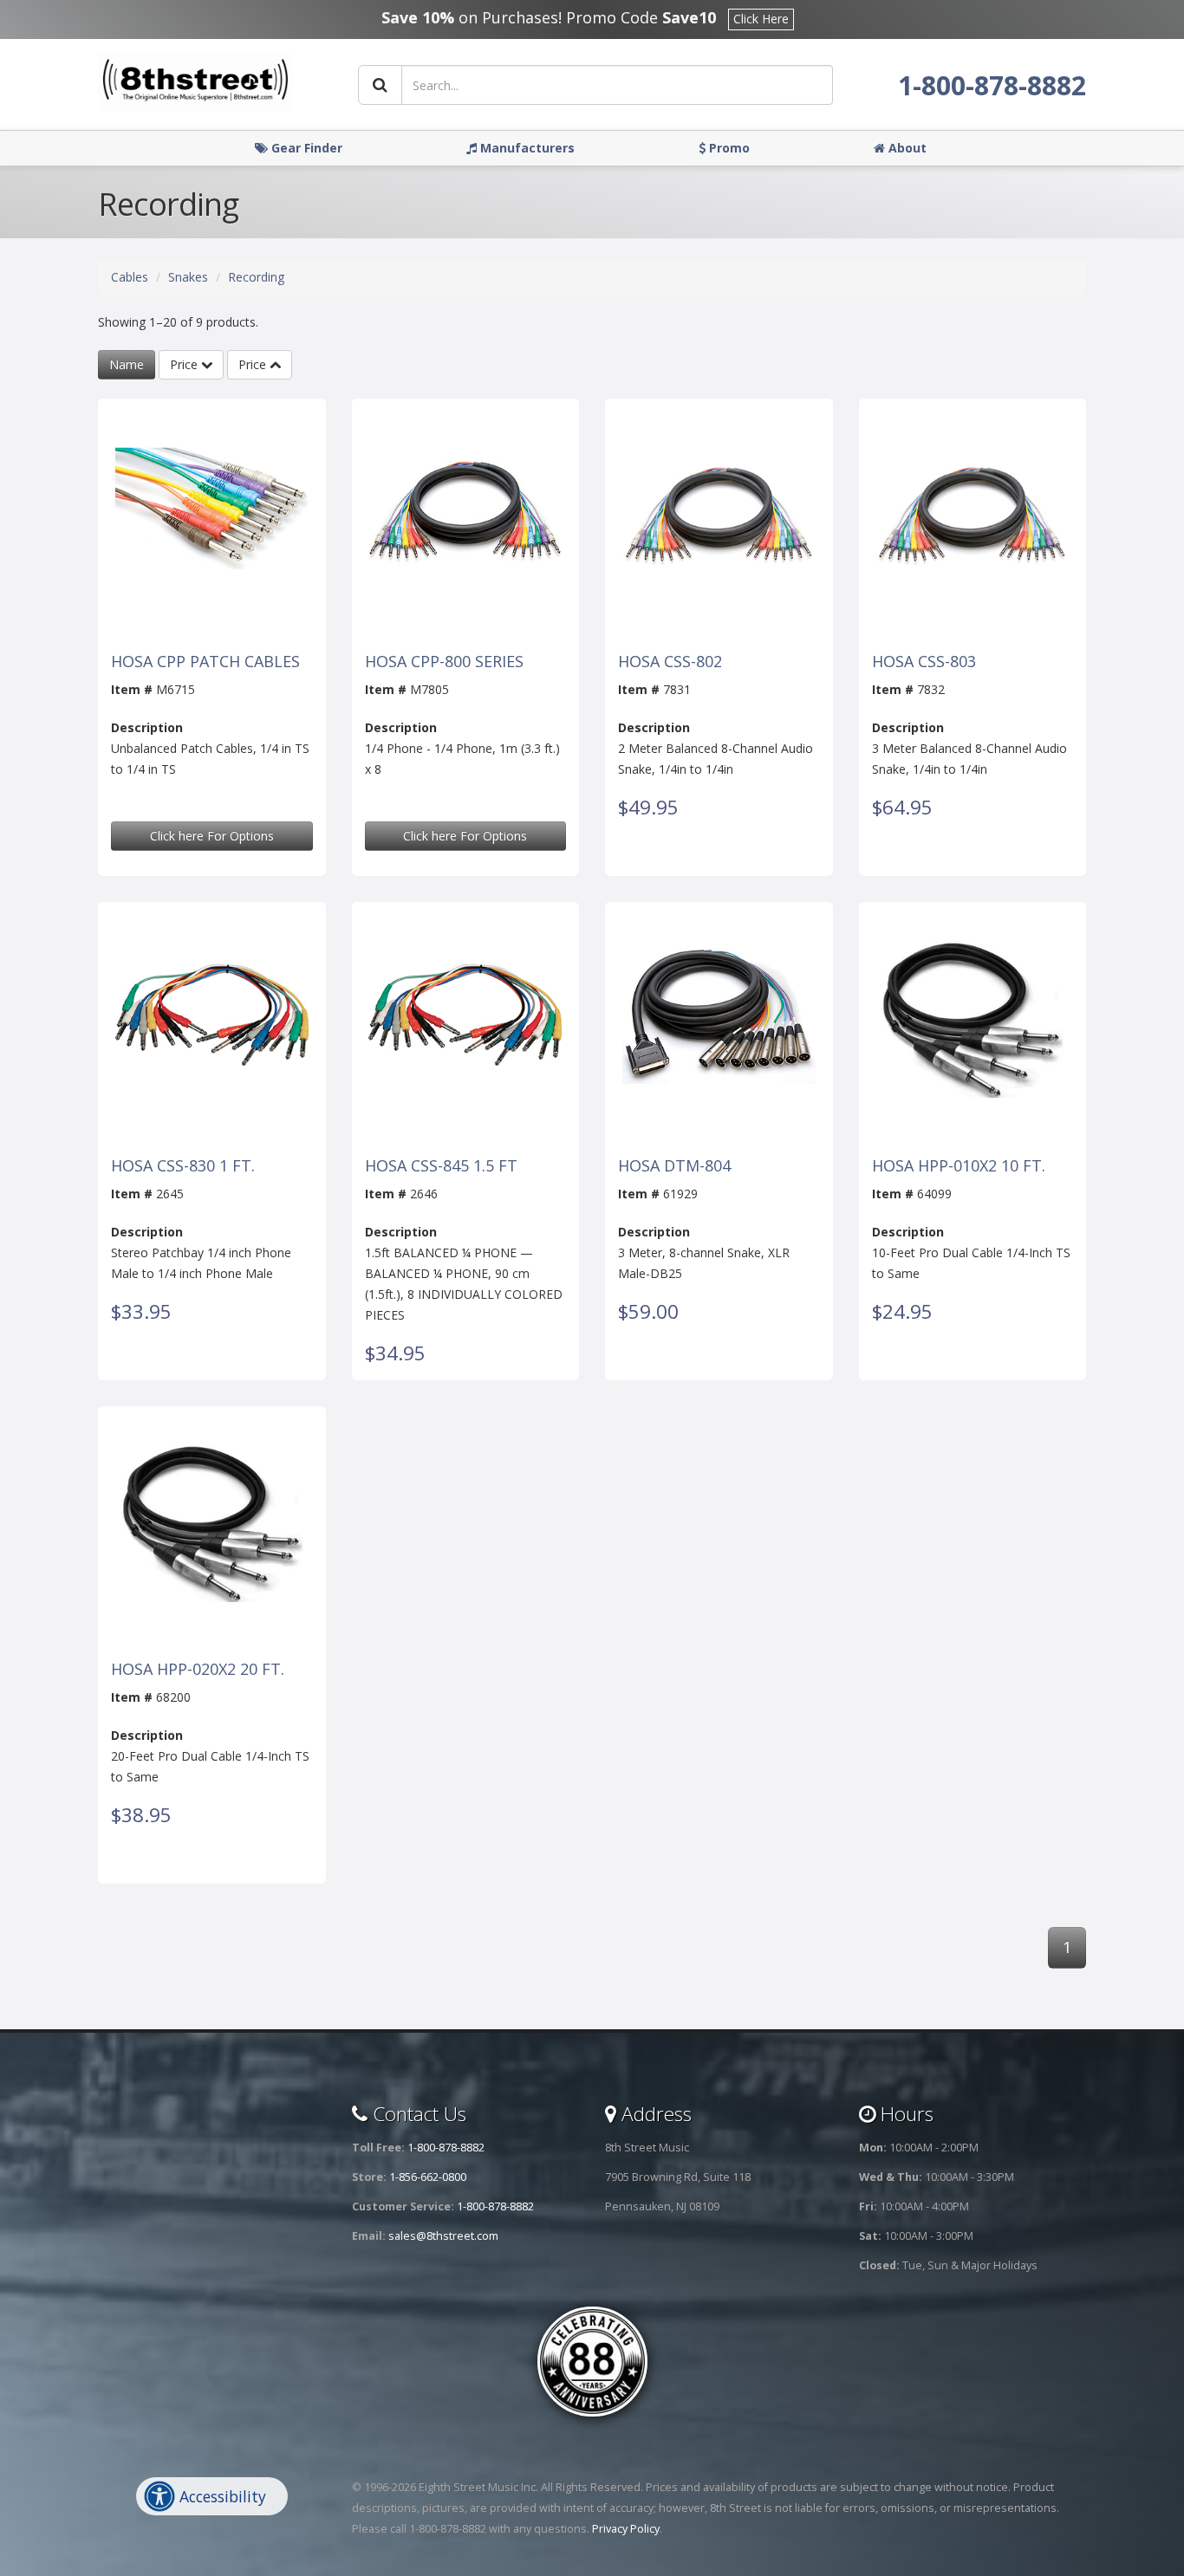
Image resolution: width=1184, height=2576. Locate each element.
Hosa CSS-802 (670, 662)
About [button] (906, 148)
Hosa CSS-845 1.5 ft (441, 1166)
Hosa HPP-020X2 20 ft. (198, 1670)
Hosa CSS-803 (924, 662)
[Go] (380, 85)
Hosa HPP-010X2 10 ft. (959, 1166)
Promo (728, 148)
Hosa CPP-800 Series (444, 662)
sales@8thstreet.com (443, 2236)
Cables (130, 277)
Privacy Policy (626, 2529)
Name (127, 364)
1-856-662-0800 (428, 2177)
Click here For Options (212, 836)
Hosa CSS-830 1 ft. (183, 1166)
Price (185, 364)
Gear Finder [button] (305, 148)
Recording (256, 277)
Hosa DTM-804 (674, 1166)
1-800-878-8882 (992, 85)
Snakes (188, 277)
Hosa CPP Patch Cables (205, 662)
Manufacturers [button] (526, 148)
